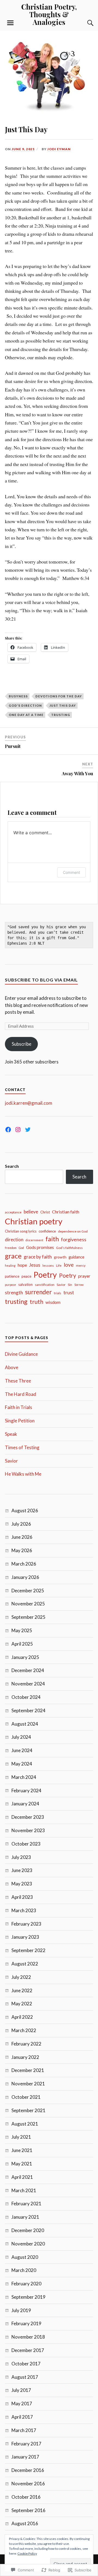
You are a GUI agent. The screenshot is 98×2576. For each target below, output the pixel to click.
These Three (18, 1381)
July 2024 (21, 1737)
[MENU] (10, 23)
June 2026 (22, 1537)
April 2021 (22, 2177)
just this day (63, 705)
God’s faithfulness (69, 1248)
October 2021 (26, 2097)
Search (12, 1166)
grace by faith (38, 1257)
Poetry (45, 1275)
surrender (38, 1292)
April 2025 (22, 1644)
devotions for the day (59, 696)
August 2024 (25, 1724)
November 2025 (28, 1604)
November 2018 (28, 2337)
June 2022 (22, 1990)
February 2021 (26, 2204)
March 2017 (24, 2430)
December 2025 (28, 1591)
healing (10, 1265)
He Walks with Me (23, 1474)
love (69, 1265)
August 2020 (25, 2257)
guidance (76, 1257)
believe (31, 1212)
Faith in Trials (19, 1407)
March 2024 (24, 1777)
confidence (47, 1231)
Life (59, 1265)
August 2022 (25, 1964)
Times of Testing (22, 1447)
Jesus (35, 1265)
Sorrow (79, 1285)
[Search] (85, 23)
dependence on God (73, 1231)
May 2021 (22, 2164)
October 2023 (26, 1844)
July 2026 (21, 1524)
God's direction (25, 705)
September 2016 (28, 2510)
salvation (25, 1284)
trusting (61, 715)
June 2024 (22, 1750)
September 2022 (28, 1950)
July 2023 (21, 1857)
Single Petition (20, 1421)
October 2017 (26, 2364)
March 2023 (24, 1910)
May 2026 (22, 1550)
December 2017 (28, 2350)
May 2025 (22, 1630)
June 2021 (22, 2150)
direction (14, 1240)
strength (14, 1293)
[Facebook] (8, 1130)
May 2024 (22, 1764)
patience (12, 1276)
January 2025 (25, 1657)
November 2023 (28, 1830)
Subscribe (22, 1044)
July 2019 (21, 2310)
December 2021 (28, 2070)
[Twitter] (28, 1130)
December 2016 (28, 2470)
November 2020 (28, 2244)
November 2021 (28, 2084)
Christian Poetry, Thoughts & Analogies (49, 14)
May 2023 (22, 1884)
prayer (84, 1276)
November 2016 (28, 2484)
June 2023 (22, 1870)
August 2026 (25, 1510)
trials (58, 1293)
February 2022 (26, 2044)
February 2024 (26, 1790)
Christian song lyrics (21, 1231)
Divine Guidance (21, 1354)
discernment (34, 1240)
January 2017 (25, 2457)
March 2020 (24, 2270)
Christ (45, 1212)
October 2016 (26, 2497)
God (21, 1248)
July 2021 (21, 2137)
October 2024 (26, 1697)
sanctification (45, 1285)
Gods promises (40, 1247)
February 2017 (26, 2444)
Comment (71, 872)
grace (13, 1256)
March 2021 (24, 2190)
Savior (61, 1285)
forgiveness (74, 1239)
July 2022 (21, 1977)
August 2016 (25, 2523)
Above (12, 1367)
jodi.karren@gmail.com (29, 1103)
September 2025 (28, 1617)
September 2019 (28, 2297)
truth (36, 1302)
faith (52, 1239)
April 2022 (22, 2017)
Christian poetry (34, 1221)
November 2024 (28, 1684)
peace (26, 1276)
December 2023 (28, 1817)
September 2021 (28, 2110)
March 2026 (24, 1564)
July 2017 (21, 2390)
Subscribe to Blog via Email (41, 980)
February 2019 (26, 2323)
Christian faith (66, 1212)
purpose (10, 1285)
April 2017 (22, 2417)
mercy (81, 1265)
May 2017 (22, 2403)
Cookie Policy (27, 2553)
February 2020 (26, 2284)
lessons (48, 1265)
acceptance (13, 1212)
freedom (11, 1248)
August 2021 (25, 2124)
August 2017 (25, 2377)
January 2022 (25, 2057)
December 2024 (28, 1670)
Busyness (18, 696)
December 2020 (28, 2230)
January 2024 (25, 1804)
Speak (11, 1434)
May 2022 (22, 2004)
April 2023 (22, 1897)
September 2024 (28, 1710)
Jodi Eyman (59, 149)
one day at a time (26, 715)
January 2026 (25, 1577)
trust (69, 1292)
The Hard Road (21, 1394)
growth (60, 1257)
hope (22, 1265)
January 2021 (25, 2217)
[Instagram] (18, 1130)
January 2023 (25, 1937)
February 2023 (26, 1924)
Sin (70, 1285)
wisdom (53, 1302)
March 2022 (24, 2030)
